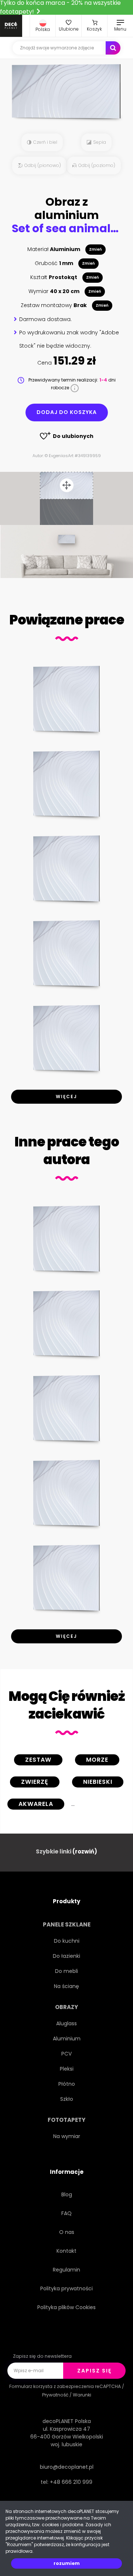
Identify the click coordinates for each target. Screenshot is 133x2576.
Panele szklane (67, 1924)
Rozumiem (67, 2563)
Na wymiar (67, 2136)
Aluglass (66, 2023)
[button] (43, 26)
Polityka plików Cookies (66, 2307)
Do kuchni (67, 1941)
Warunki (82, 2395)
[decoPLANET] (11, 26)
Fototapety (66, 2120)
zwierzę (35, 1782)
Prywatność (55, 2395)
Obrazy (66, 2007)
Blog (67, 2194)
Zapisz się (94, 2371)
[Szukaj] (113, 48)
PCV (66, 2054)
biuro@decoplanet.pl (67, 2467)
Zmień (96, 249)
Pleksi (67, 2069)
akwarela (36, 1804)
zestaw (38, 1760)
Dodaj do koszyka (67, 412)
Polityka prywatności (66, 2288)
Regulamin (66, 2270)
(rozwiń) (85, 1851)
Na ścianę (66, 1986)
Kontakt (66, 2251)
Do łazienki (66, 1956)
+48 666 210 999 (71, 2482)
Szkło (67, 2099)
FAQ (66, 2213)
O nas (67, 2232)
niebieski (98, 1782)
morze (97, 1760)
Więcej (66, 1096)
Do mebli (66, 1971)
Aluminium (67, 2039)
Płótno (67, 2084)
